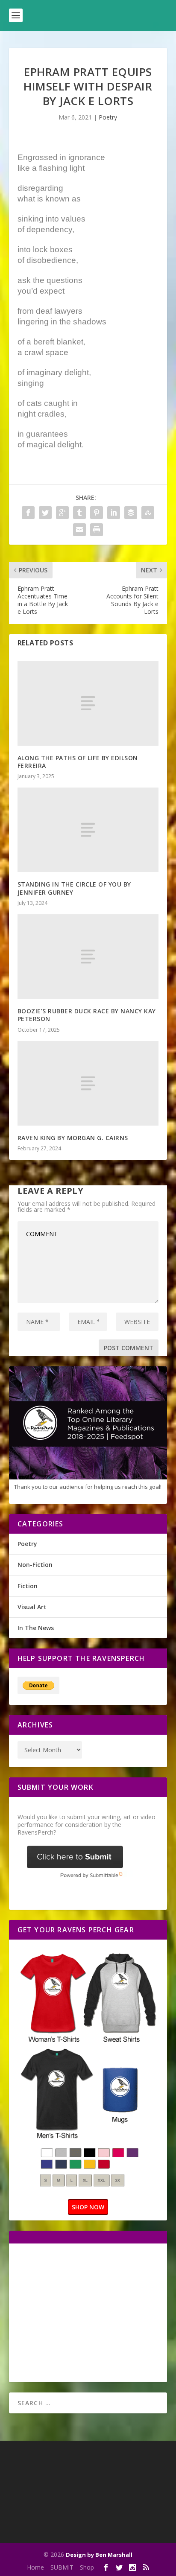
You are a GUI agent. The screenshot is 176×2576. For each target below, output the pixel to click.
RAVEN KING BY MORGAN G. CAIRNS (73, 1138)
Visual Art (32, 1607)
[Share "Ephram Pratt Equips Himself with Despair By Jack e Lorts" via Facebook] (28, 513)
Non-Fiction (35, 1565)
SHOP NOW (88, 2207)
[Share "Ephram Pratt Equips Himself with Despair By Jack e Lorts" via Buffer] (131, 513)
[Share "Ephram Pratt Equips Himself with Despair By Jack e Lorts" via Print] (97, 530)
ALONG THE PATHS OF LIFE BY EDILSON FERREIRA (78, 762)
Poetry (108, 117)
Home (35, 2567)
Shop (87, 2567)
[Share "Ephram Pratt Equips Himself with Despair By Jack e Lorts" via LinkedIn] (114, 513)
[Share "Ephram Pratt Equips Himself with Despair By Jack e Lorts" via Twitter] (45, 513)
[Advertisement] (89, 2312)
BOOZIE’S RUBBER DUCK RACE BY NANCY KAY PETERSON (87, 1015)
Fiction (28, 1586)
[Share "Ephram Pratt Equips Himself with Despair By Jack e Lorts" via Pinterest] (97, 513)
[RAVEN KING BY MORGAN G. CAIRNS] (88, 1083)
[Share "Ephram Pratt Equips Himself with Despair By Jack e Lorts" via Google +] (62, 513)
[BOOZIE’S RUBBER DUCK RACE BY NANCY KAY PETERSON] (88, 957)
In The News (36, 1628)
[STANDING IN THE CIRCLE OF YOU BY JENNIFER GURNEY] (88, 830)
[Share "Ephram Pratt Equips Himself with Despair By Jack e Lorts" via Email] (79, 530)
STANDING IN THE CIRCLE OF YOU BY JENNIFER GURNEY (74, 888)
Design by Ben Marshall (99, 2555)
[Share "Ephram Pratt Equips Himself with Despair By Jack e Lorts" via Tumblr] (79, 513)
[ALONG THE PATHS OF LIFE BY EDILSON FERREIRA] (88, 703)
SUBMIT (62, 2567)
